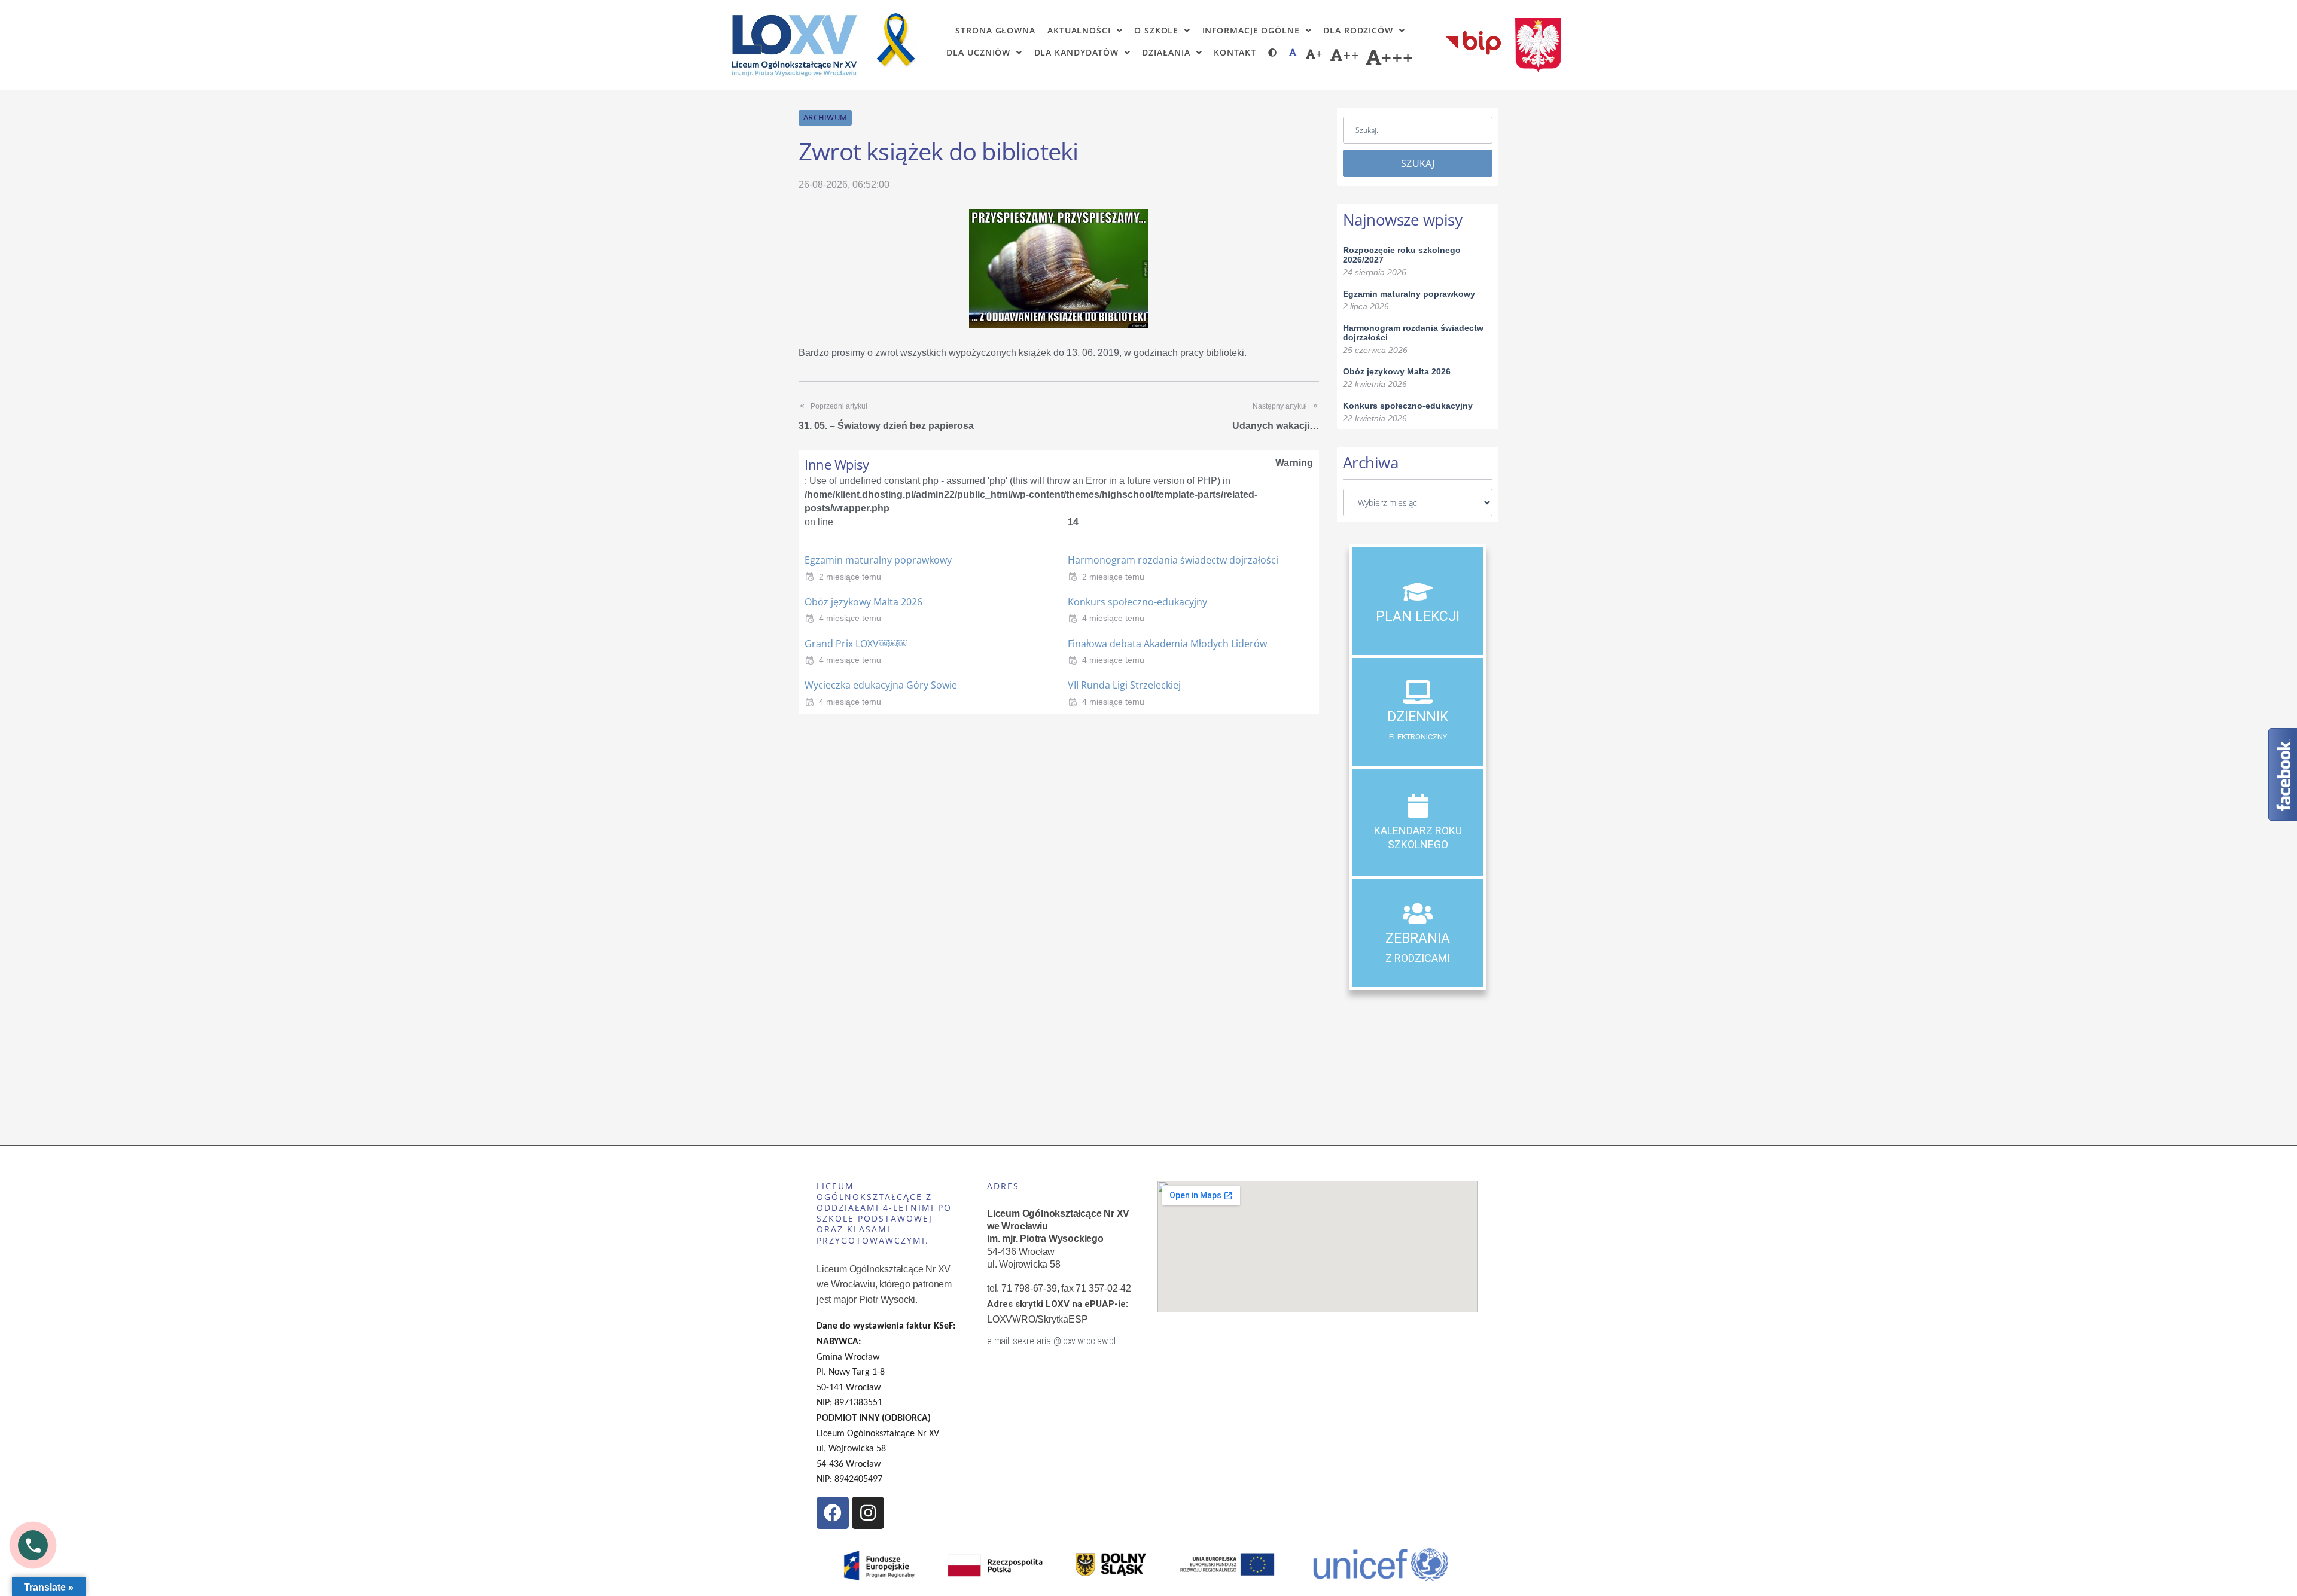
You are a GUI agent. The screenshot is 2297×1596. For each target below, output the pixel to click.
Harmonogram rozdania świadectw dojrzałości (1173, 560)
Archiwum (825, 117)
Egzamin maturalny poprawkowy (878, 560)
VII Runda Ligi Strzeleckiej (1124, 685)
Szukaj (1418, 163)
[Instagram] (868, 1513)
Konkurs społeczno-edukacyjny (1137, 602)
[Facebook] (833, 1513)
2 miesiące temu (850, 577)
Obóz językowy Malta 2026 (863, 602)
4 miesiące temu (850, 618)
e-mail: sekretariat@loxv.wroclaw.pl (1051, 1341)
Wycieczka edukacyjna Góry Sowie (881, 685)
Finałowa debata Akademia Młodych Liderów (1167, 644)
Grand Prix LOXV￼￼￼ (856, 644)
